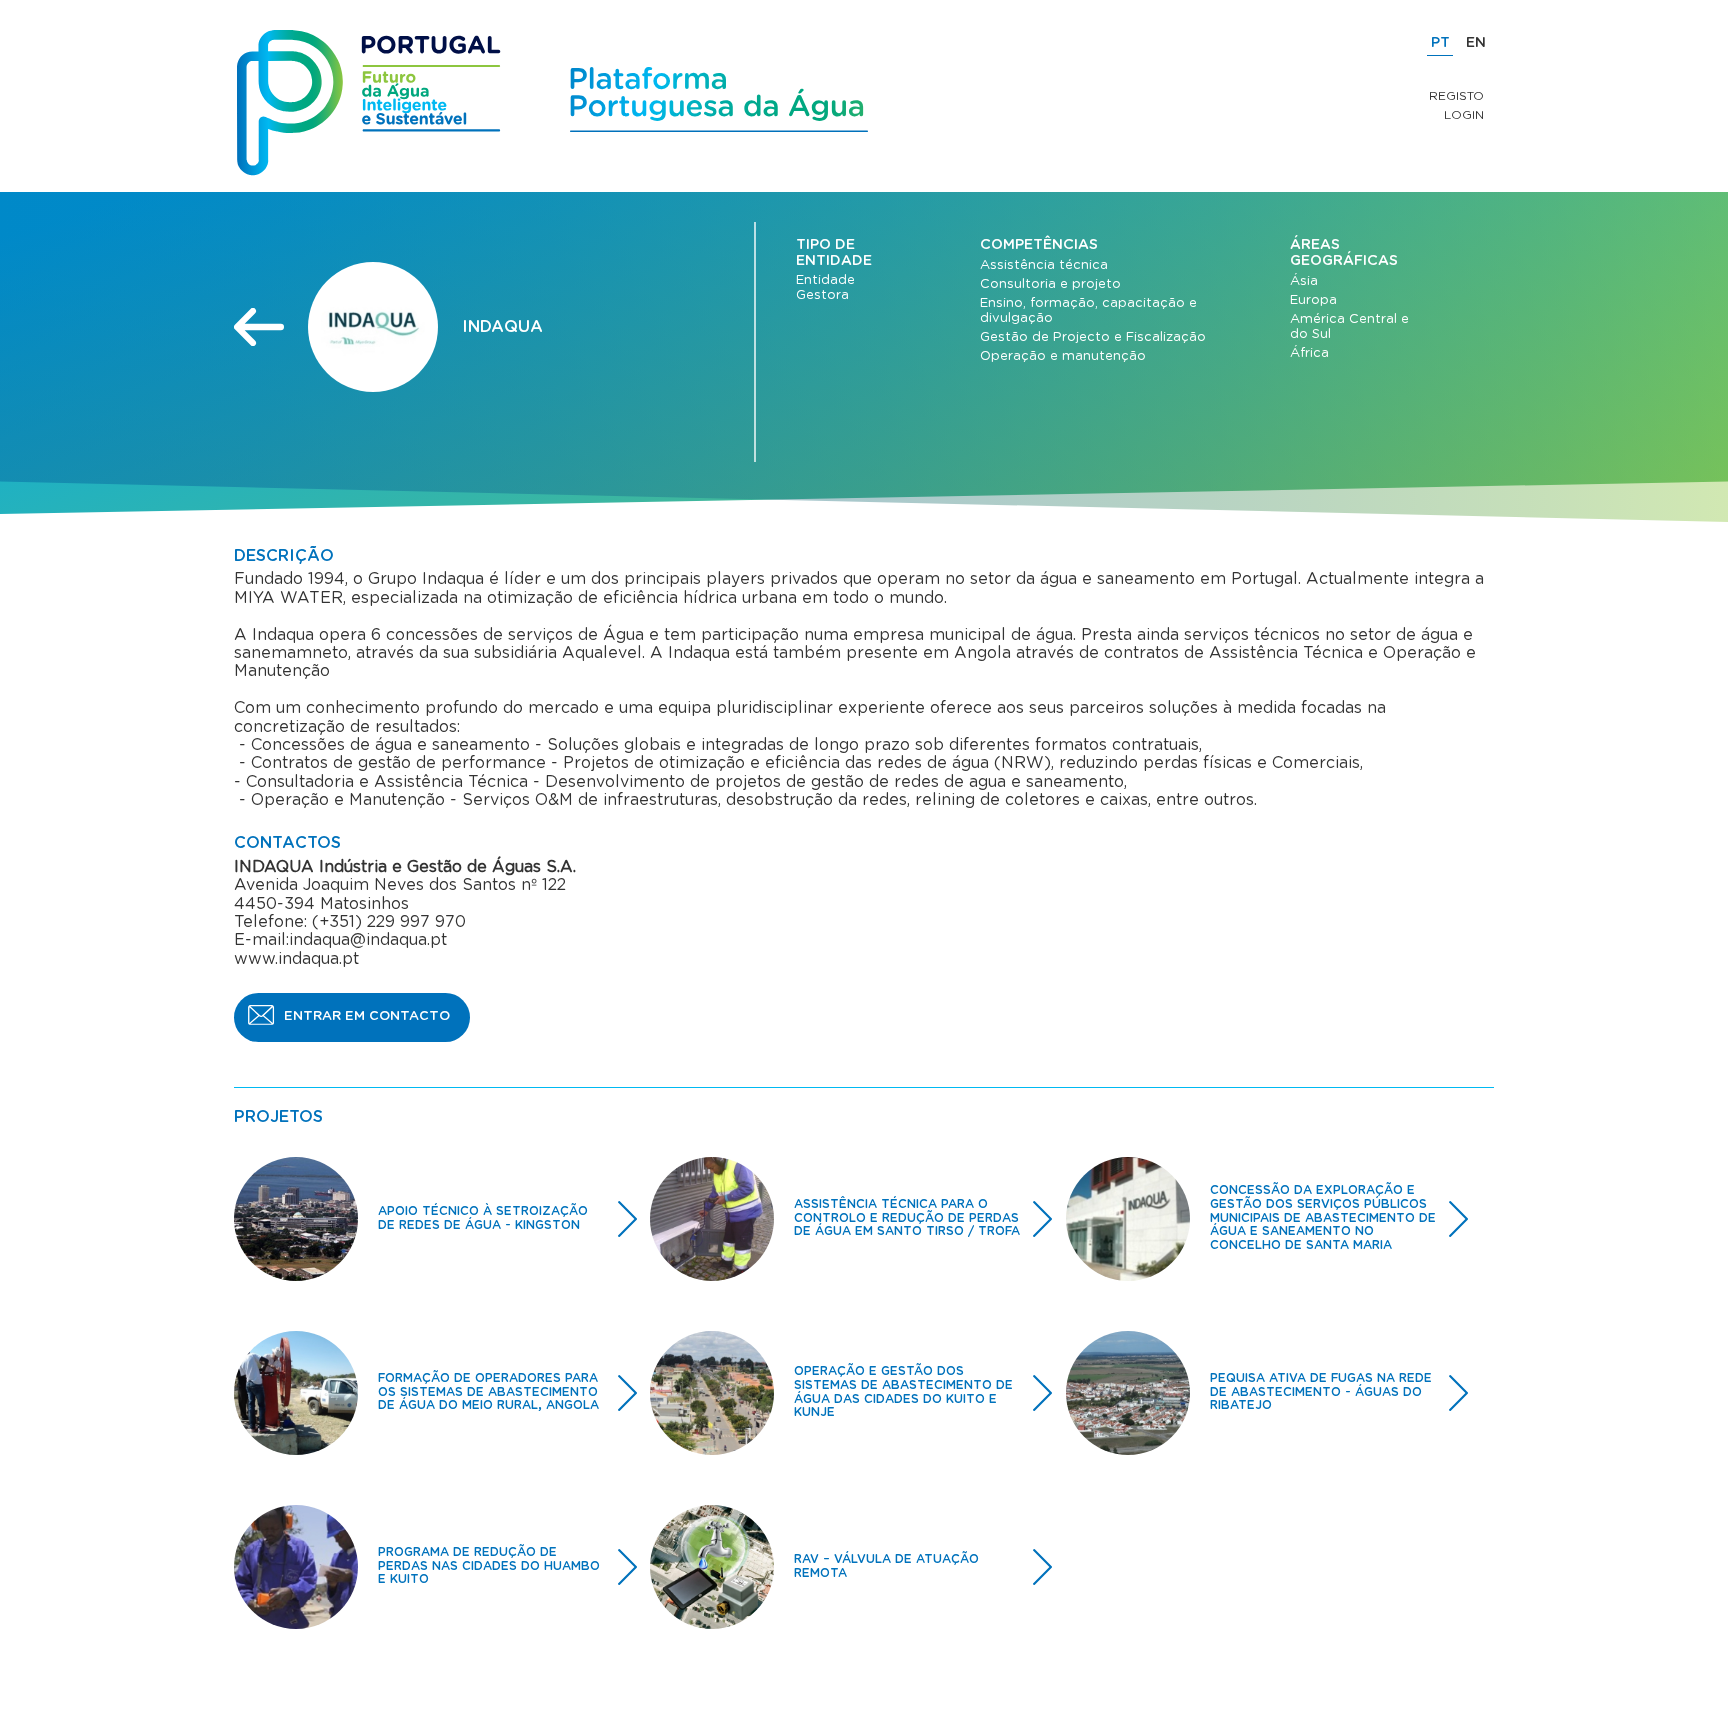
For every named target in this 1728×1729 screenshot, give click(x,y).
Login (1464, 115)
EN (1476, 43)
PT (1440, 43)
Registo (1456, 96)
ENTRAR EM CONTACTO (367, 1016)
